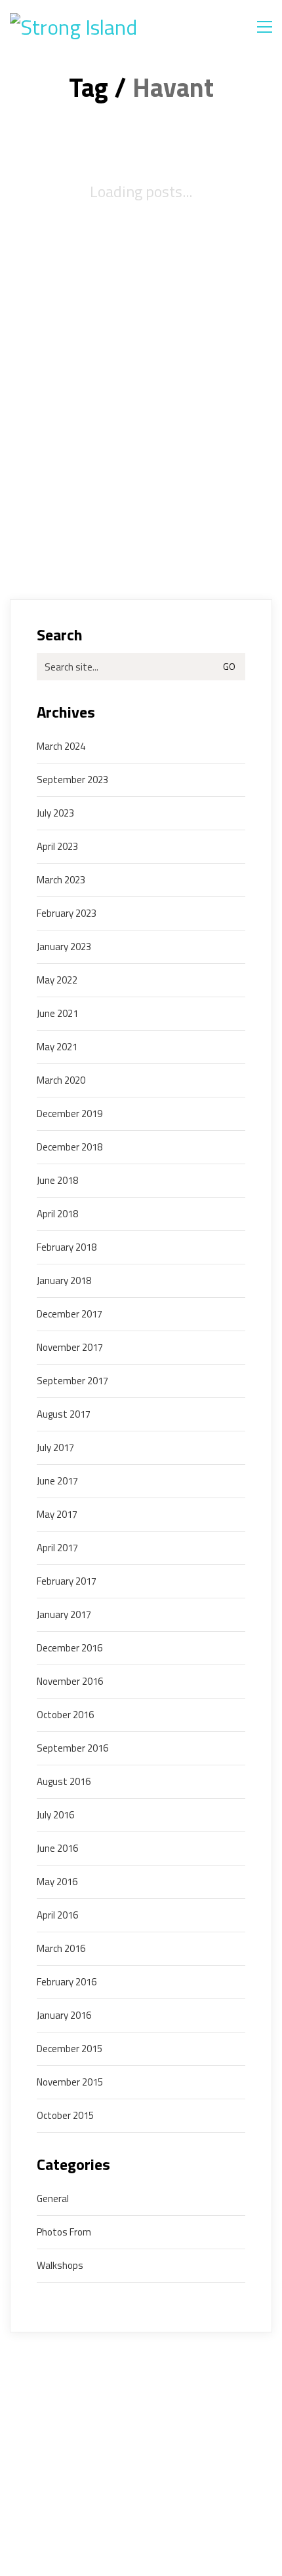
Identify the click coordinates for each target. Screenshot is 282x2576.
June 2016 (57, 1849)
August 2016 (64, 1782)
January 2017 (64, 1615)
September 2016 (72, 1748)
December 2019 (70, 1114)
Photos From (64, 2232)
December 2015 (70, 2049)
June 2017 (57, 1481)
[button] (265, 27)
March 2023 (61, 880)
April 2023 (57, 847)
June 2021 (57, 1014)
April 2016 (57, 1915)
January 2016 (64, 2015)
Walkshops (60, 2266)
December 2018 (70, 1147)
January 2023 (64, 947)
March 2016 (61, 1949)
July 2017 (55, 1448)
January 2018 (64, 1281)
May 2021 (57, 1047)
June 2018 (57, 1181)
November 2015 (70, 2082)
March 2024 (61, 746)
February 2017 (67, 1581)
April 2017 (57, 1548)
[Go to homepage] (92, 27)
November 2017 (70, 1348)
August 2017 (64, 1414)
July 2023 (55, 813)
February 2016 (67, 1982)
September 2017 (72, 1381)
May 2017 (57, 1515)
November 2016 (70, 1682)
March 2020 (61, 1080)
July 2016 (55, 1815)
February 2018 (67, 1247)
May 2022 (57, 980)
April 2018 (57, 1214)
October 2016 (65, 1715)
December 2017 (70, 1314)
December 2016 (70, 1648)
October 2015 (65, 2116)
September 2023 (72, 780)
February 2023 (67, 913)
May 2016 (57, 1882)
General (53, 2199)
